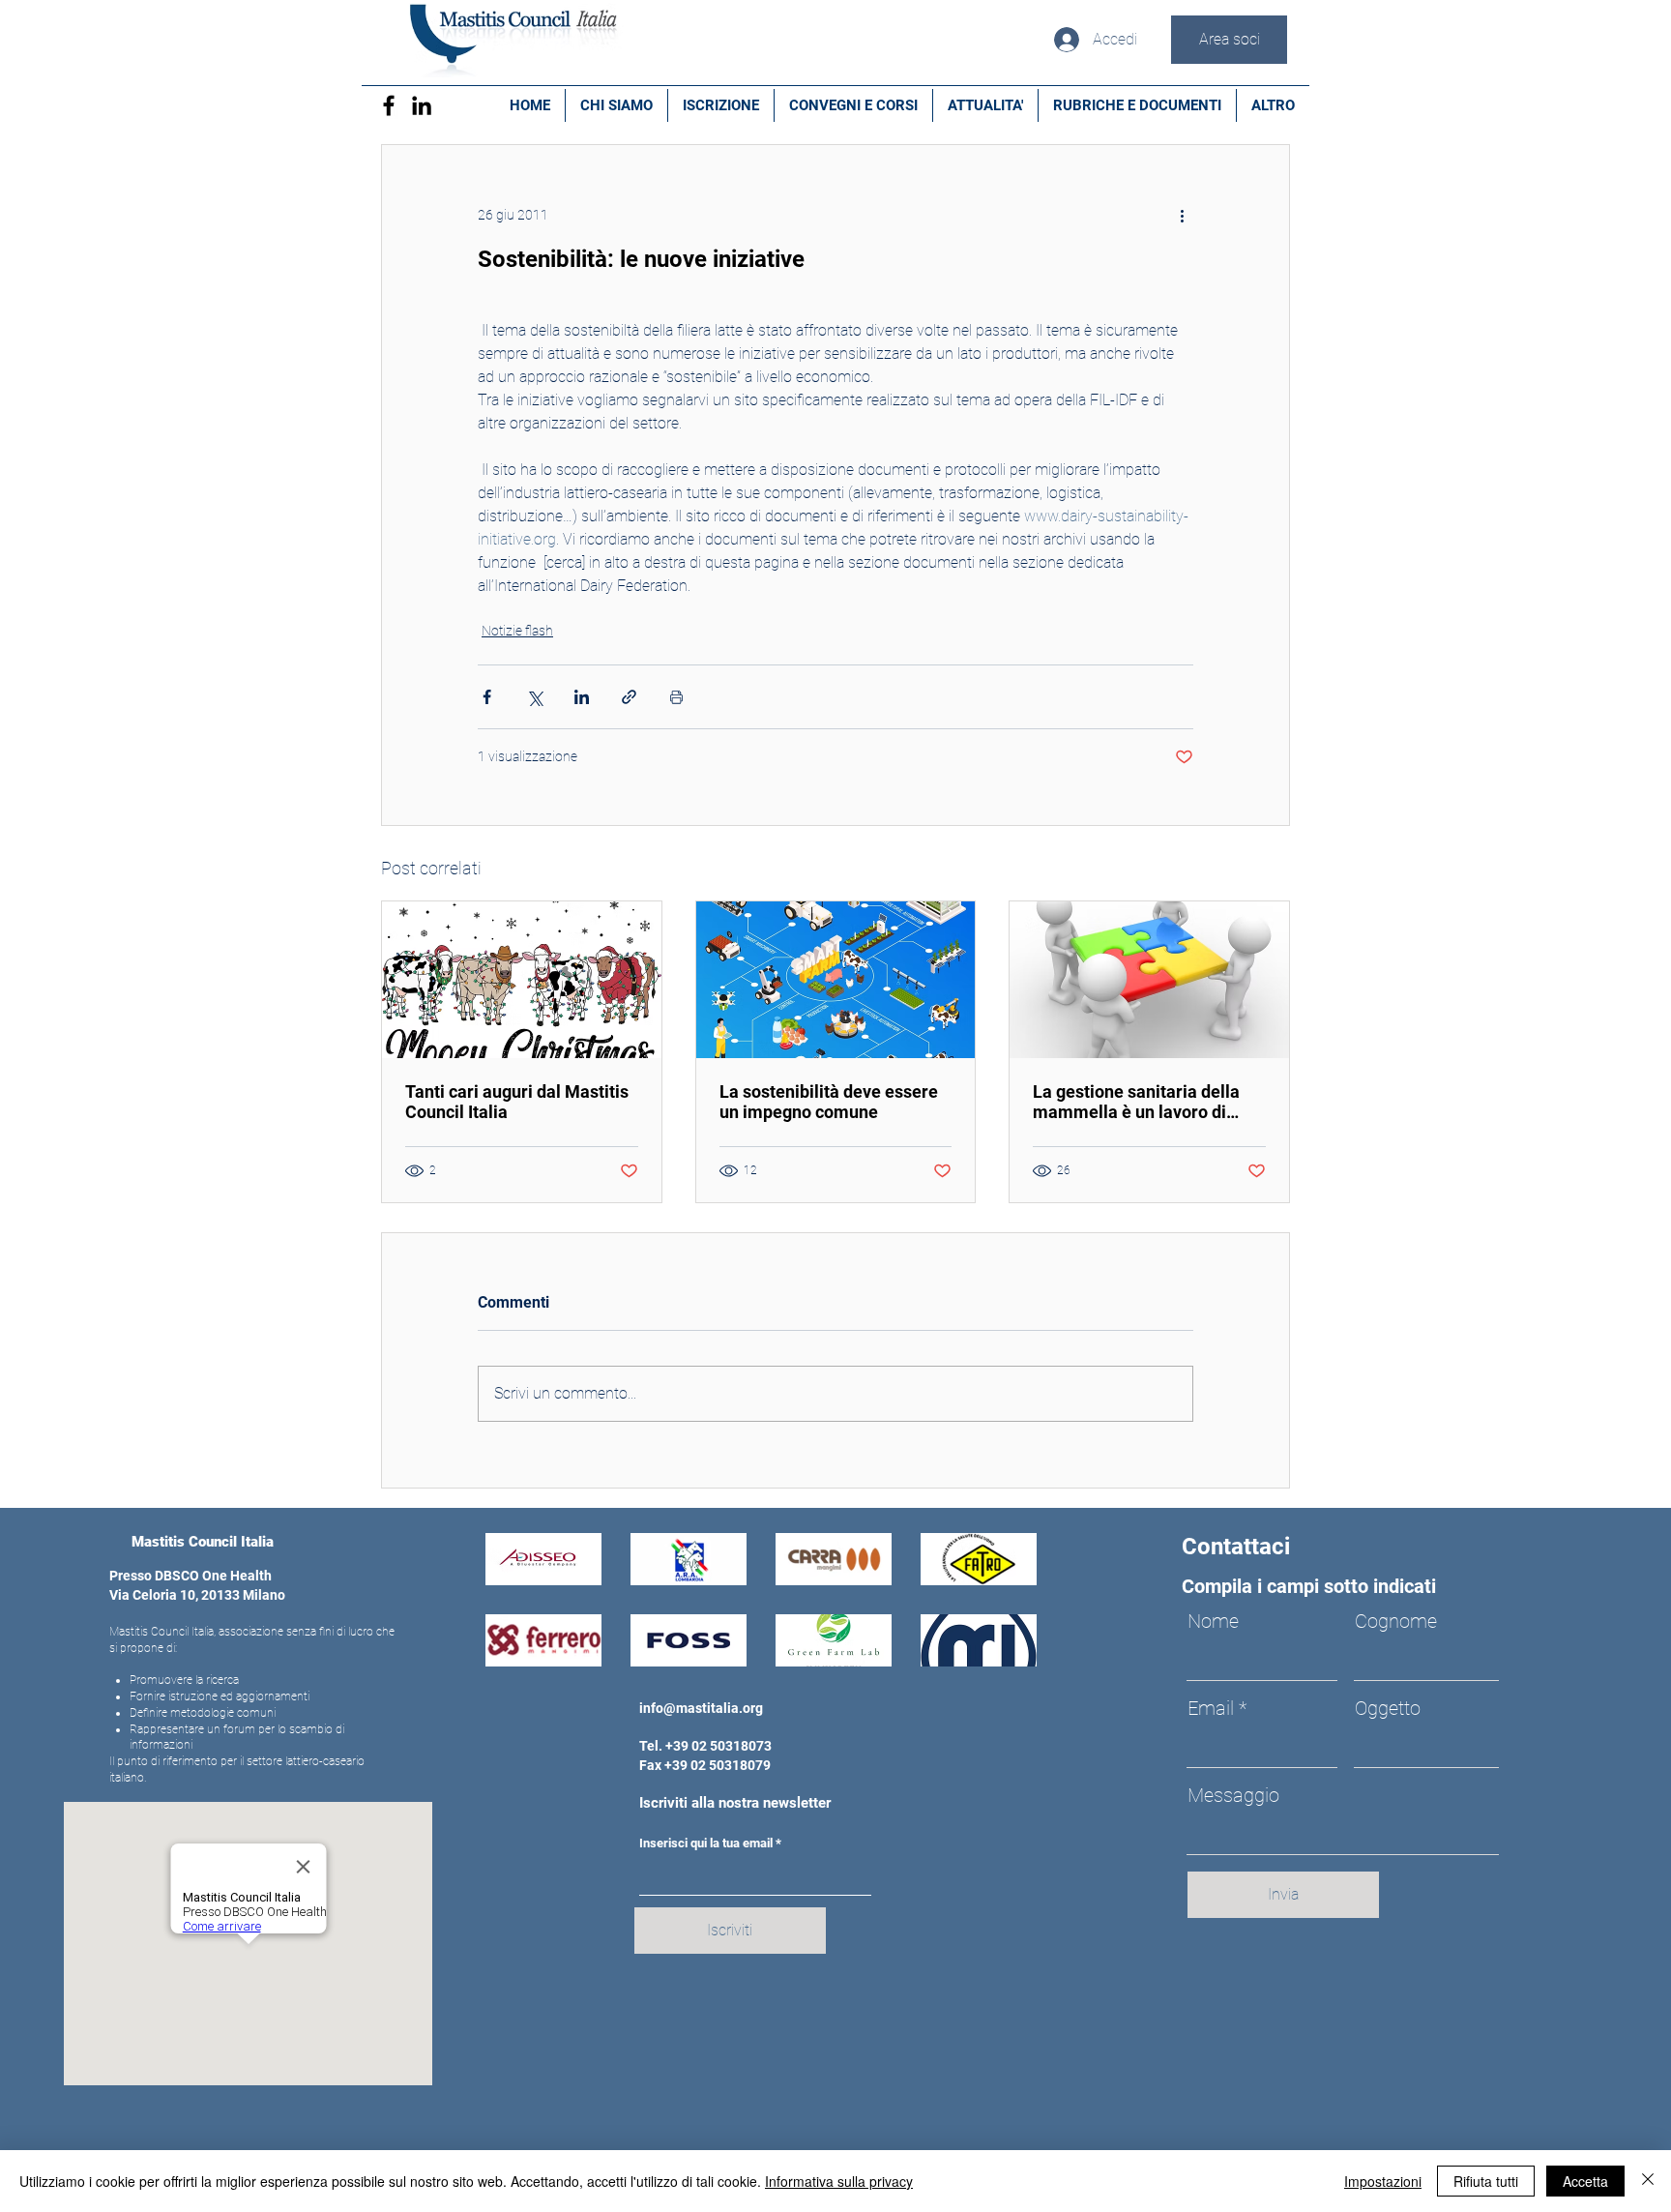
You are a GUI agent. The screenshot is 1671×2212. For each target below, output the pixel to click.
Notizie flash (517, 631)
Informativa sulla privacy (839, 2181)
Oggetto (1388, 1708)
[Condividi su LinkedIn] (582, 697)
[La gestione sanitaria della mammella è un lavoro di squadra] (1149, 980)
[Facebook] (389, 105)
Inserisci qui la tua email (706, 1843)
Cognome (1396, 1621)
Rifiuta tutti (1486, 2181)
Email (1211, 1708)
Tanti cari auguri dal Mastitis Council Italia (517, 1102)
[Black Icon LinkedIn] (422, 105)
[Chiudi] (1648, 2181)
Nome (1213, 1621)
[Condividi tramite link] (629, 697)
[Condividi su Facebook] (487, 697)
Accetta (1585, 2181)
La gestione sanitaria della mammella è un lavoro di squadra (1136, 1102)
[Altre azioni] (1182, 215)
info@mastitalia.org (701, 1708)
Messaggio (1233, 1795)
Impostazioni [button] (1383, 2181)
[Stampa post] (676, 697)
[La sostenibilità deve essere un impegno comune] (836, 980)
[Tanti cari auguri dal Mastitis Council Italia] (522, 980)
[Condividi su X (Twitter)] (534, 697)
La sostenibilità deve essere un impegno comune (829, 1102)
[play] (996, 1650)
